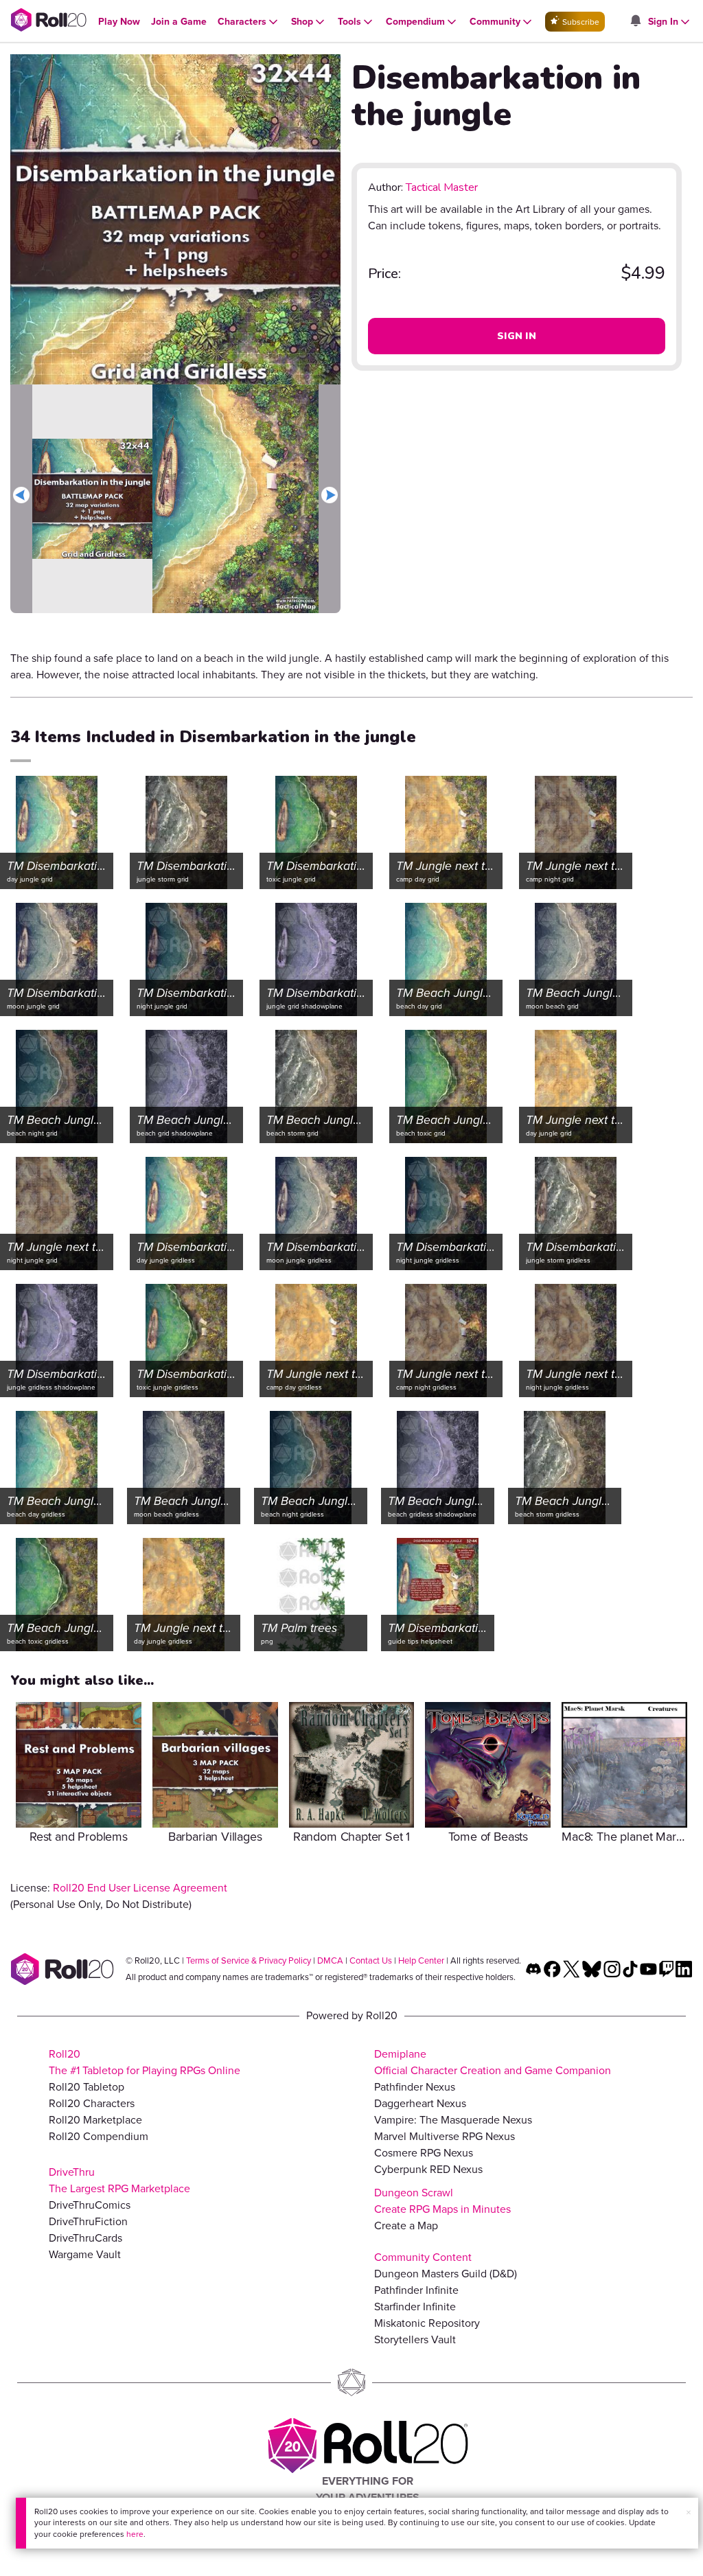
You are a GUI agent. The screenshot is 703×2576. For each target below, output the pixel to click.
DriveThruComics (90, 2205)
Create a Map (406, 2226)
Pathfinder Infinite (416, 2290)
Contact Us (371, 1960)
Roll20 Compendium (99, 2136)
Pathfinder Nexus (415, 2087)
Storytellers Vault (415, 2339)
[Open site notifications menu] (635, 22)
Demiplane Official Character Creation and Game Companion (493, 2062)
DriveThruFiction (88, 2221)
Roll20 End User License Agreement (140, 1888)
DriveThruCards (85, 2238)
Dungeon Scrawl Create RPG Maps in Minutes (442, 2201)
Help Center (421, 1960)
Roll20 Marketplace (95, 2120)
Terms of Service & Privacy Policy (249, 1960)
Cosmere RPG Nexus (424, 2153)
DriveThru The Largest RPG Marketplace (119, 2180)
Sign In (517, 336)
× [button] (689, 2512)
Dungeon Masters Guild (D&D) (446, 2274)
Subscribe (580, 22)
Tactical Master (442, 187)
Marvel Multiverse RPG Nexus (445, 2136)
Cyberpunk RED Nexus (428, 2169)
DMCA (330, 1960)
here (135, 2534)
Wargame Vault (85, 2254)
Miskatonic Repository (427, 2323)
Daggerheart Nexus (420, 2103)
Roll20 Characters (92, 2103)
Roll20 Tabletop (87, 2087)
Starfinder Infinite (415, 2307)
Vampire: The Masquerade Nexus (453, 2120)
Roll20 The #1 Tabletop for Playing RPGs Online (145, 2062)
